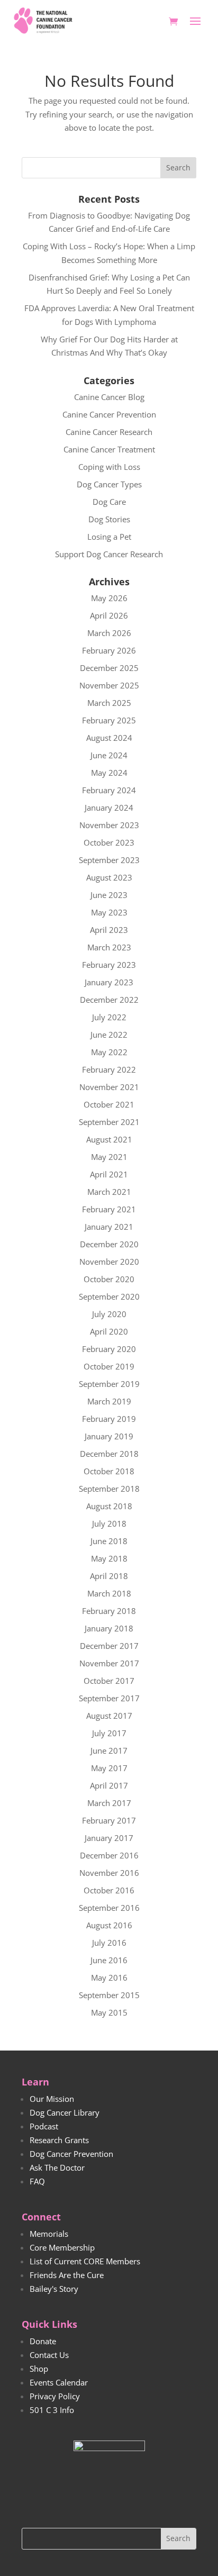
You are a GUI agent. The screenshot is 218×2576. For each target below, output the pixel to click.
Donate (43, 2341)
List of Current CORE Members (85, 2261)
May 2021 (109, 1157)
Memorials (49, 2234)
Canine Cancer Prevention (109, 414)
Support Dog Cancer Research (109, 554)
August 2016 (109, 1925)
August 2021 (109, 1139)
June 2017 (109, 1750)
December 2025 (109, 668)
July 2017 (109, 1733)
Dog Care (109, 502)
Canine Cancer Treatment (109, 449)
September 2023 (109, 860)
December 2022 (109, 1000)
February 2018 (109, 1611)
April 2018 (109, 1576)
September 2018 (109, 1489)
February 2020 (109, 1349)
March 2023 (109, 947)
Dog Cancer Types (109, 484)
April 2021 (109, 1174)
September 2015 (109, 1995)
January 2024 (109, 808)
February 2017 (109, 1820)
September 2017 (109, 1698)
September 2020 (109, 1296)
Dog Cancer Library (65, 2112)
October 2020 (109, 1279)
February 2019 (109, 1419)
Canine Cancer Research (109, 432)
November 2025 (109, 685)
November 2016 (109, 1873)
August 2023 (109, 877)
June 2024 (109, 755)
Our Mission (52, 2099)
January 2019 (109, 1436)
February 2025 (109, 720)
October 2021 (109, 1104)
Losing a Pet (109, 537)
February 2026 (109, 650)
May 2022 (109, 1052)
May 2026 (109, 598)
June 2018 (109, 1541)
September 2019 (109, 1384)
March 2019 (109, 1401)
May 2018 (109, 1558)
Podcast (44, 2126)
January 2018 (109, 1628)
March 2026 (109, 633)
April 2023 (109, 930)
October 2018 (109, 1471)
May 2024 (109, 773)
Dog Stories (109, 519)
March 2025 (109, 703)
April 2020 (109, 1331)
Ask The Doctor (57, 2167)
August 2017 (109, 1716)
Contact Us (49, 2355)
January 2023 (109, 982)
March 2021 (109, 1192)
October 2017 (109, 1681)
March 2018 (109, 1593)
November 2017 (109, 1663)
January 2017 (109, 1838)
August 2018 (109, 1506)
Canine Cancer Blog (109, 397)
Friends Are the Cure (67, 2275)
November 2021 (109, 1087)
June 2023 (109, 895)
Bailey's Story (54, 2289)
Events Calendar (59, 2382)
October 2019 (109, 1366)
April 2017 (109, 1785)
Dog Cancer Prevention (71, 2154)
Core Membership (62, 2247)
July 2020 (109, 1314)
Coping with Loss (109, 467)
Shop (39, 2369)
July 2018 (109, 1523)
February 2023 (109, 965)
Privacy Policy (55, 2396)
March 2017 (109, 1803)
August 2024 (109, 738)
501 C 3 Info (52, 2410)
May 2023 (109, 912)
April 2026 (109, 615)
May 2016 (109, 1978)
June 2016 (109, 1960)
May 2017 (109, 1768)
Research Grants (59, 2140)
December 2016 (109, 1855)
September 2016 (109, 1908)
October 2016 (109, 1890)
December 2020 (109, 1244)
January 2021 (109, 1227)
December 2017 (109, 1646)
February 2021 (109, 1209)
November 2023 (109, 825)
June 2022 (109, 1035)
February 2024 (109, 790)
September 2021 (109, 1122)
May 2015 (109, 2012)
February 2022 (109, 1069)
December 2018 (109, 1454)
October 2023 (109, 842)
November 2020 (109, 1262)
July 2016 (109, 1943)
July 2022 (109, 1017)
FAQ (37, 2181)
